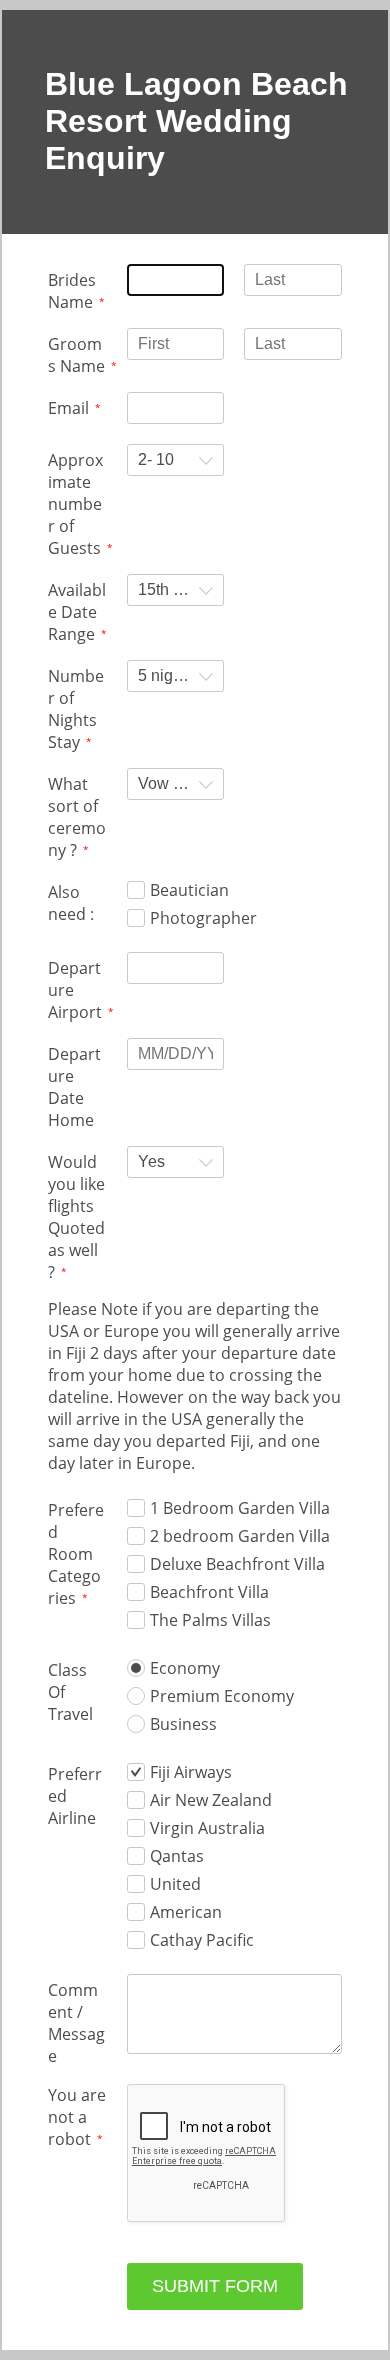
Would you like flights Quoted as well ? (76, 1217)
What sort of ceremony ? (77, 817)
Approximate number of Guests (75, 504)
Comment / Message (76, 2023)
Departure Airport (75, 990)
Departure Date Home (74, 1087)
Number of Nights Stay (76, 709)
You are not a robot (77, 2117)
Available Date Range (77, 612)
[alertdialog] (195, 122)
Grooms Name (76, 355)
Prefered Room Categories (76, 1554)
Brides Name (72, 291)
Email (68, 408)
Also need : (71, 903)
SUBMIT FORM (215, 2286)
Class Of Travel (70, 1692)
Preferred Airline (75, 1796)
